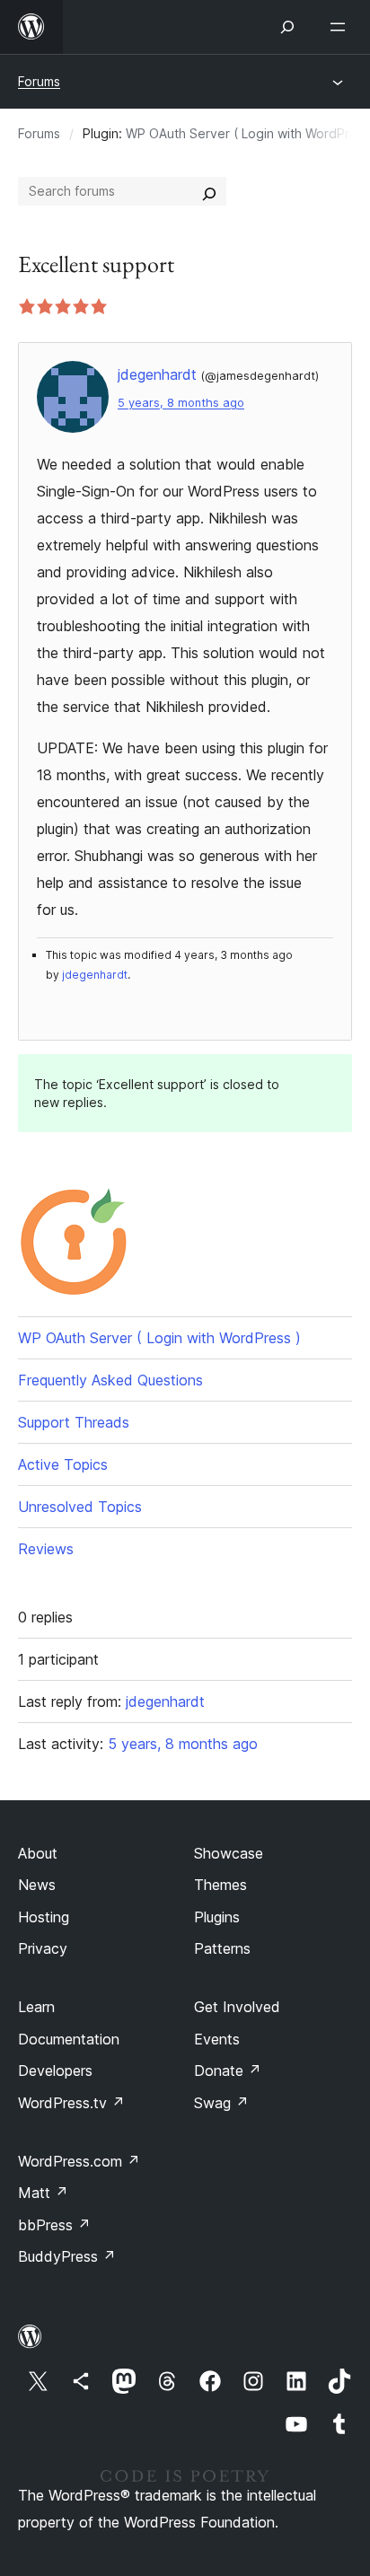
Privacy (43, 1948)
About (38, 1853)
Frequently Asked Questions (110, 1380)
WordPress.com (79, 2161)
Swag (221, 2103)
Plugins (217, 1917)
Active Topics (63, 1464)
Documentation (69, 2039)
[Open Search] (287, 27)
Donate (228, 2070)
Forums (39, 81)
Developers (55, 2070)
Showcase (229, 1853)
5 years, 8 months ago (181, 403)
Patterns (222, 1948)
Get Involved (237, 2007)
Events (217, 2039)
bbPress (54, 2225)
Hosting (44, 1917)
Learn (36, 2007)
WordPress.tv (71, 2103)
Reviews (46, 1549)
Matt (43, 2193)
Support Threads (74, 1422)
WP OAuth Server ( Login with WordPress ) (159, 1338)
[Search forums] (209, 191)
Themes (220, 1885)
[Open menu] (341, 27)
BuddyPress (67, 2256)
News (37, 1885)
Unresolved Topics (80, 1507)
